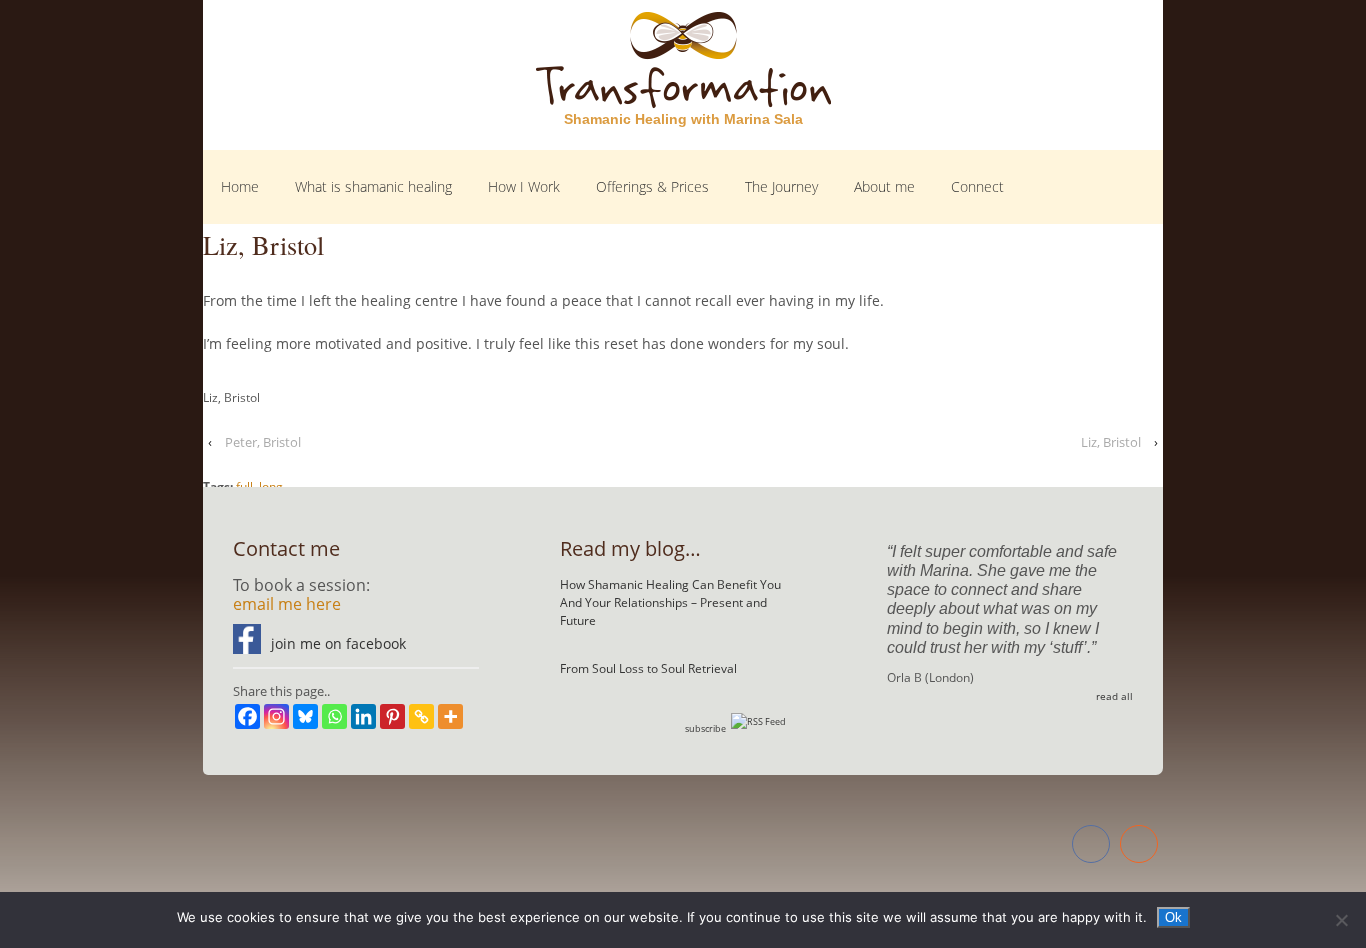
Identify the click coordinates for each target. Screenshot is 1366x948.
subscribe (705, 728)
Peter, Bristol (263, 442)
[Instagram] (276, 716)
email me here (287, 604)
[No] (1341, 920)
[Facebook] (247, 716)
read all (1114, 696)
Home (240, 186)
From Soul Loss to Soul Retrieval (648, 668)
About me (884, 186)
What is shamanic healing (373, 186)
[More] (450, 716)
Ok (1173, 917)
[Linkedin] (363, 716)
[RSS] (1139, 846)
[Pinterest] (392, 716)
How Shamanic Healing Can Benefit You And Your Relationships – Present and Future (670, 602)
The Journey (781, 186)
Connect (977, 186)
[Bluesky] (305, 716)
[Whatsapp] (334, 716)
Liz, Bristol (1111, 442)
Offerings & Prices (652, 186)
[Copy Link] (421, 716)
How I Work (524, 186)
